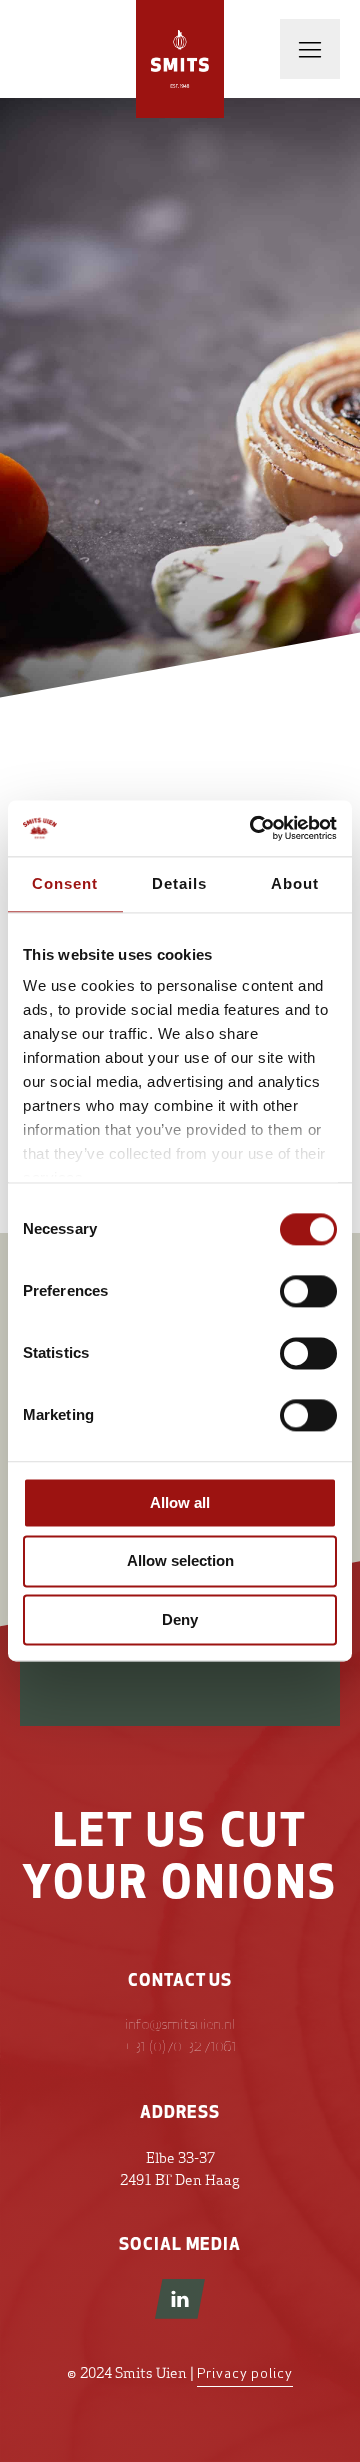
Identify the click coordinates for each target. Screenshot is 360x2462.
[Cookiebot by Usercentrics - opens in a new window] (254, 828)
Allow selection (180, 1561)
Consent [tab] (65, 883)
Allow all (180, 1502)
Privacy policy (245, 2374)
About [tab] (295, 883)
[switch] (308, 1291)
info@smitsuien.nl (180, 2025)
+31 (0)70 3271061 (180, 2047)
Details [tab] (179, 883)
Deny (180, 1619)
